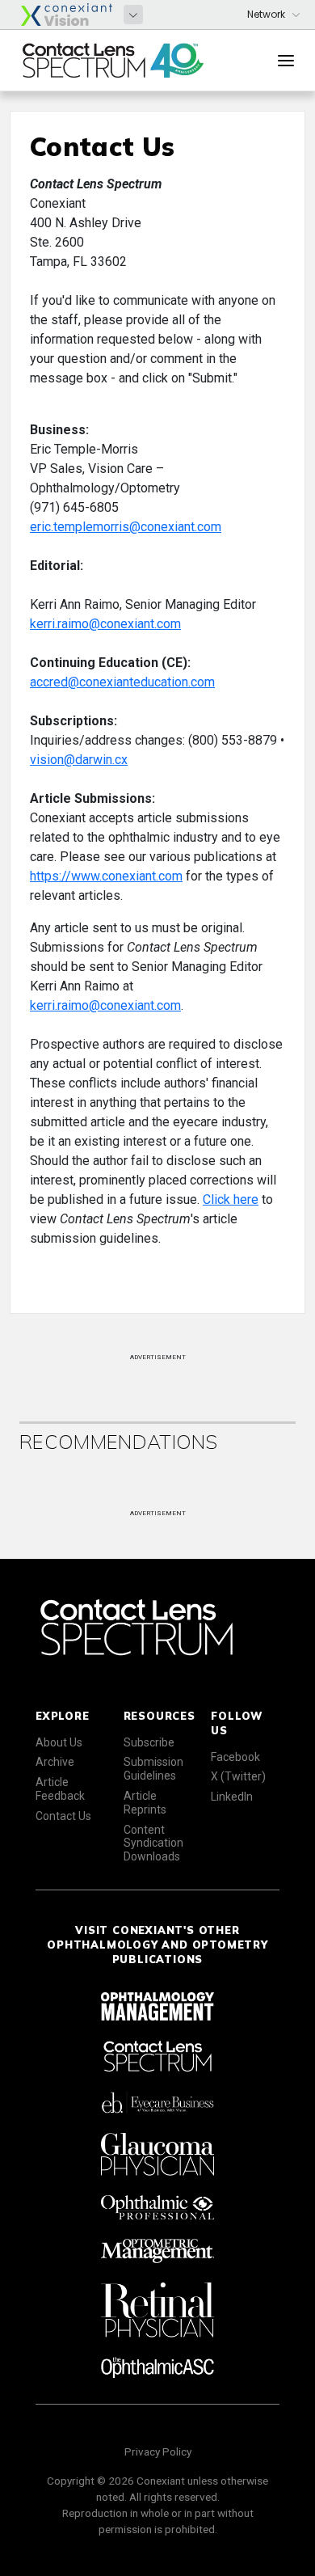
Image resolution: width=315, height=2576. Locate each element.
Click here (231, 1199)
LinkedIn (232, 1797)
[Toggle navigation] (286, 61)
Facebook (235, 1757)
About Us (59, 1742)
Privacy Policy (158, 2451)
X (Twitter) (238, 1776)
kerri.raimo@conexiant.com (105, 624)
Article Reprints (145, 1803)
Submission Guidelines (153, 1769)
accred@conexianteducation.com (122, 682)
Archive (55, 1762)
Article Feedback (60, 1789)
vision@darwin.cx (79, 760)
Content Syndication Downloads (153, 1843)
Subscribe (149, 1742)
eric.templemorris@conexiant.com (126, 527)
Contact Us (63, 1816)
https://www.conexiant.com (106, 876)
